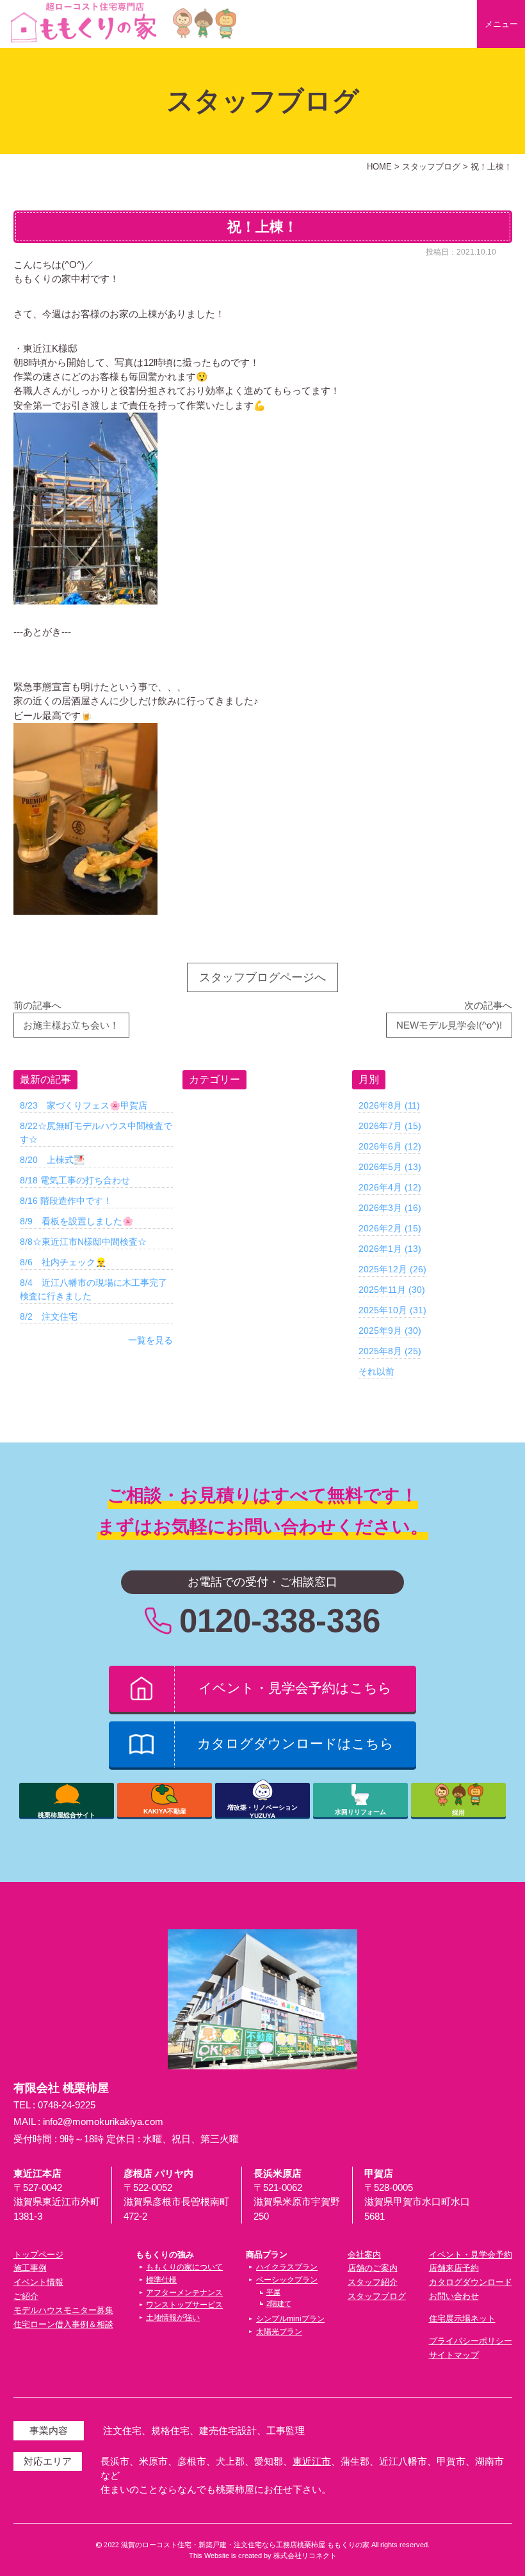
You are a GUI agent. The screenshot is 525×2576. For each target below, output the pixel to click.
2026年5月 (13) (390, 1167)
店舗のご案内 (373, 2268)
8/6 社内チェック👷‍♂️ (63, 1262)
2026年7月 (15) (390, 1126)
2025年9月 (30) (390, 1331)
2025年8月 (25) (390, 1351)
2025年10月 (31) (392, 1310)
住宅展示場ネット (462, 2319)
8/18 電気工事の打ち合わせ (75, 1180)
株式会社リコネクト (305, 2556)
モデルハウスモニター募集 (63, 2310)
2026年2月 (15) (390, 1228)
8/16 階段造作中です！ (66, 1201)
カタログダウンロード (471, 2282)
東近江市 (312, 2461)
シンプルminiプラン (290, 2319)
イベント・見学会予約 (471, 2255)
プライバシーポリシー (471, 2341)
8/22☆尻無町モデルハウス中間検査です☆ (96, 1133)
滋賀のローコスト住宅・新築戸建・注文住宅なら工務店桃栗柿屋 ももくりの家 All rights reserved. (275, 2545)
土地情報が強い (173, 2318)
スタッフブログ (377, 2296)
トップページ (38, 2255)
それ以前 (376, 1371)
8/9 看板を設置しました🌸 (77, 1221)
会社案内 (364, 2255)
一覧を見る (150, 1340)
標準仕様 (161, 2280)
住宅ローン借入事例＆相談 (63, 2324)
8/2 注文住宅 (49, 1316)
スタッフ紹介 (373, 2282)
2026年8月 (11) (389, 1105)
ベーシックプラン (287, 2280)
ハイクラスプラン (287, 2267)
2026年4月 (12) (390, 1187)
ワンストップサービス (184, 2305)
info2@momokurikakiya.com (103, 2122)
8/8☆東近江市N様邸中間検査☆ (83, 1242)
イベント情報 (38, 2282)
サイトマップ (454, 2355)
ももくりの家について (184, 2267)
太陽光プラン (279, 2332)
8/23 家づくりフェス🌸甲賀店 (84, 1105)
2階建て (279, 2303)
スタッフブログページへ (262, 977)
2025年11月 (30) (392, 1290)
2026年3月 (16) (390, 1208)
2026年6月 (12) (390, 1146)
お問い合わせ (454, 2296)
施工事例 (30, 2268)
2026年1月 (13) (390, 1249)
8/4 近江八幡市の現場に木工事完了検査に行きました (93, 1289)
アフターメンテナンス (184, 2293)
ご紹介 (26, 2296)
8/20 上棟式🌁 (52, 1160)
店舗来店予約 (454, 2268)
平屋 (273, 2292)
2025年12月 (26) (392, 1269)
